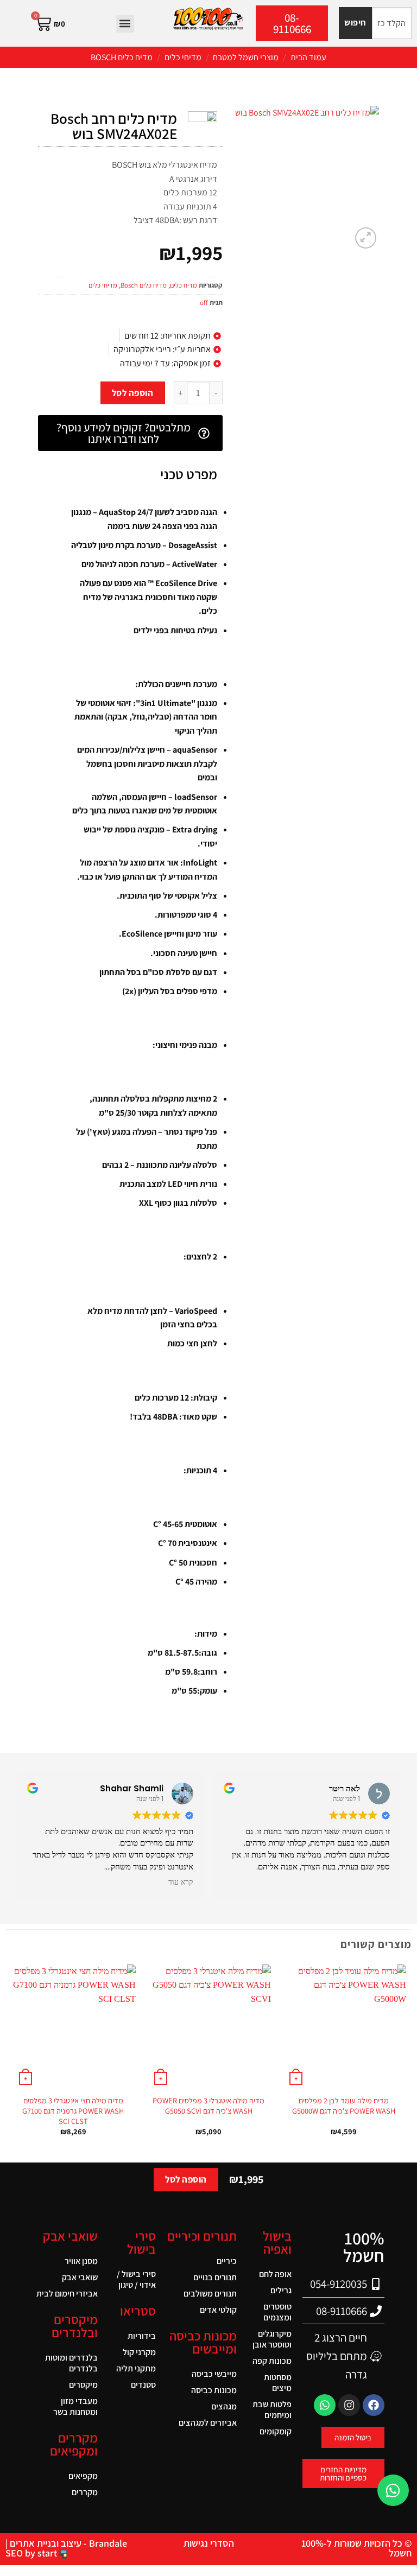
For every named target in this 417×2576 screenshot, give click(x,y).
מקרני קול (139, 2352)
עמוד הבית (308, 57)
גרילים (281, 2290)
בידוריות (142, 2336)
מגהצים (224, 2406)
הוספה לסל (133, 393)
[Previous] (406, 2060)
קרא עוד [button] (181, 1882)
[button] (125, 24)
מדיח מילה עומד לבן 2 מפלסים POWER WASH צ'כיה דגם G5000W (344, 2106)
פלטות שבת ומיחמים (272, 2410)
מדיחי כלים (183, 57)
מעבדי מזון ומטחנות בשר (75, 2406)
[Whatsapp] (325, 2405)
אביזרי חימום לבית (67, 2294)
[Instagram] (349, 2405)
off (204, 303)
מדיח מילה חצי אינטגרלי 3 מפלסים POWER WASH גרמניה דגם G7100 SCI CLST (73, 2111)
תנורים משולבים (210, 2294)
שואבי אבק (80, 2277)
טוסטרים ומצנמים (277, 2312)
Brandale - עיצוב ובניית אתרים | (66, 2543)
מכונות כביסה (214, 2390)
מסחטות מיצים (278, 2383)
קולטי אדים (218, 2310)
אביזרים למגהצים (208, 2423)
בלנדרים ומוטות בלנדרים (71, 2363)
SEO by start (32, 2553)
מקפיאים (83, 2476)
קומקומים (276, 2431)
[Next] (11, 2060)
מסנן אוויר (81, 2261)
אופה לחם (275, 2274)
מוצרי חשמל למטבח (246, 57)
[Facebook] (374, 2405)
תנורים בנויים (215, 2277)
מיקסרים (83, 2385)
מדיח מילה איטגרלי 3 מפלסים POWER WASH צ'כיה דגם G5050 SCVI (208, 2106)
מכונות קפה (272, 2361)
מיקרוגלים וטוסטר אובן (272, 2339)
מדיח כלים (184, 285)
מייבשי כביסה (214, 2374)
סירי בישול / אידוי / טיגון (136, 2279)
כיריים (227, 2261)
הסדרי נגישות (209, 2543)
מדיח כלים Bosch (122, 57)
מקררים (85, 2492)
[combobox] (392, 23)
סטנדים (143, 2385)
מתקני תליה (136, 2368)
